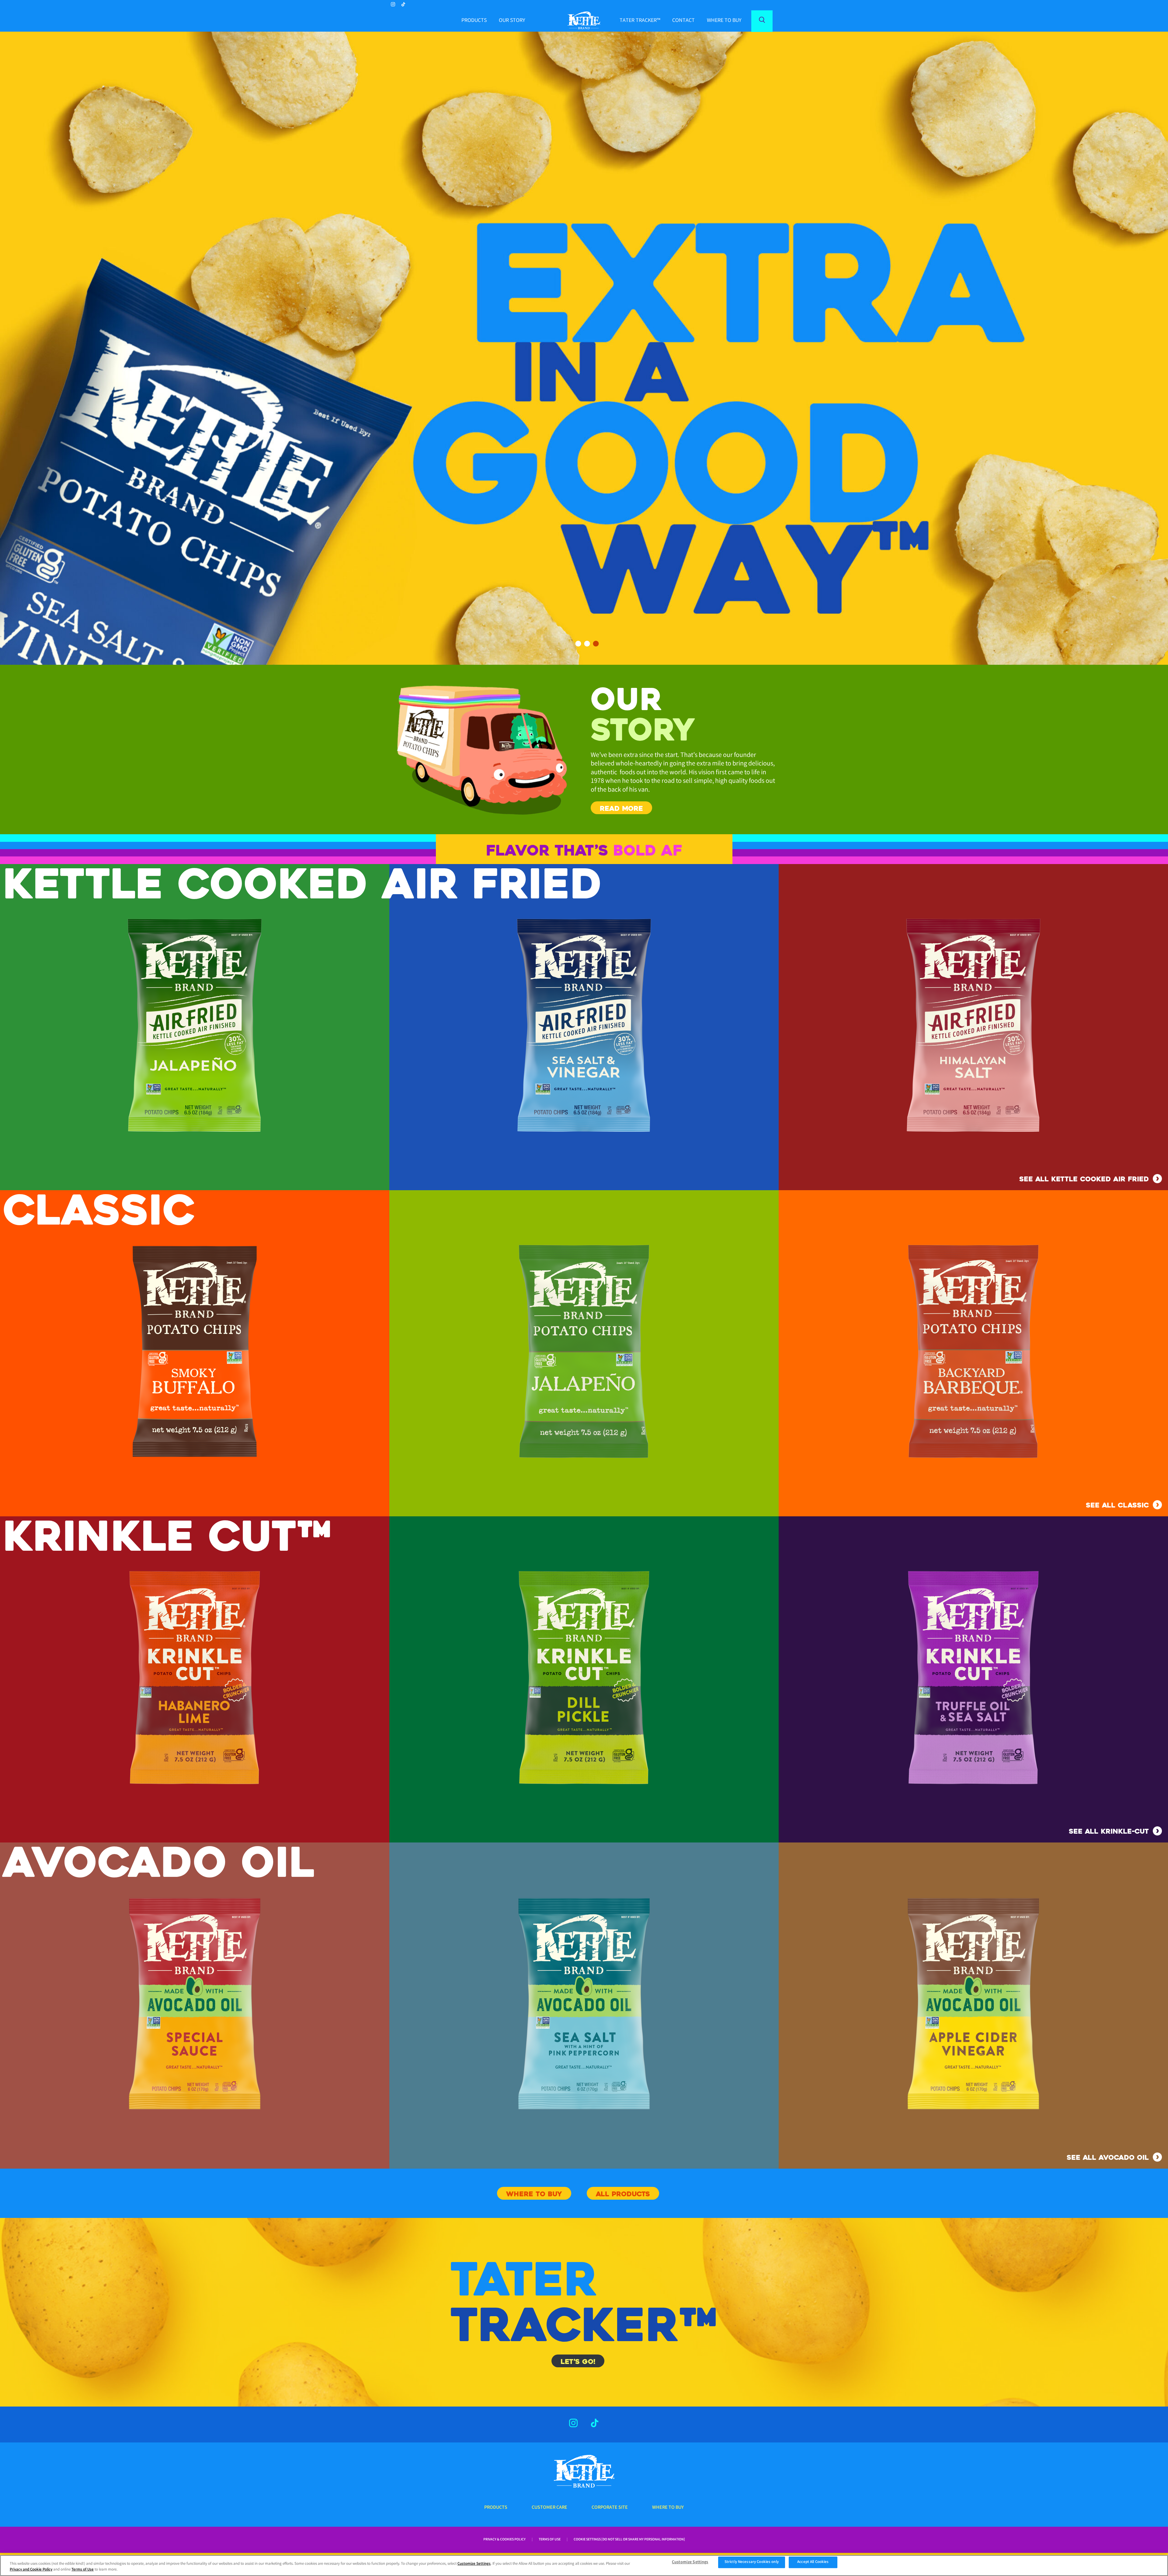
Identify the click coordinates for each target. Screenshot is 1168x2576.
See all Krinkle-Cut (1109, 1831)
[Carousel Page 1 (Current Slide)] (578, 644)
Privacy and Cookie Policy (31, 2570)
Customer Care (549, 2508)
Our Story (512, 21)
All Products (623, 2194)
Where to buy (724, 21)
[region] (584, 2566)
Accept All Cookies (813, 2562)
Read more (621, 809)
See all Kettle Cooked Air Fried (1084, 1179)
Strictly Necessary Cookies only (752, 2562)
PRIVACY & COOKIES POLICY (504, 2540)
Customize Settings (474, 2564)
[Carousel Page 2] (587, 644)
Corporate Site (610, 2508)
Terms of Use (550, 2540)
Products (474, 21)
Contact (683, 21)
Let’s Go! (578, 2362)
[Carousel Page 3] (596, 644)
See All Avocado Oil (1108, 2158)
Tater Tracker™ (640, 21)
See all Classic (1117, 1505)
